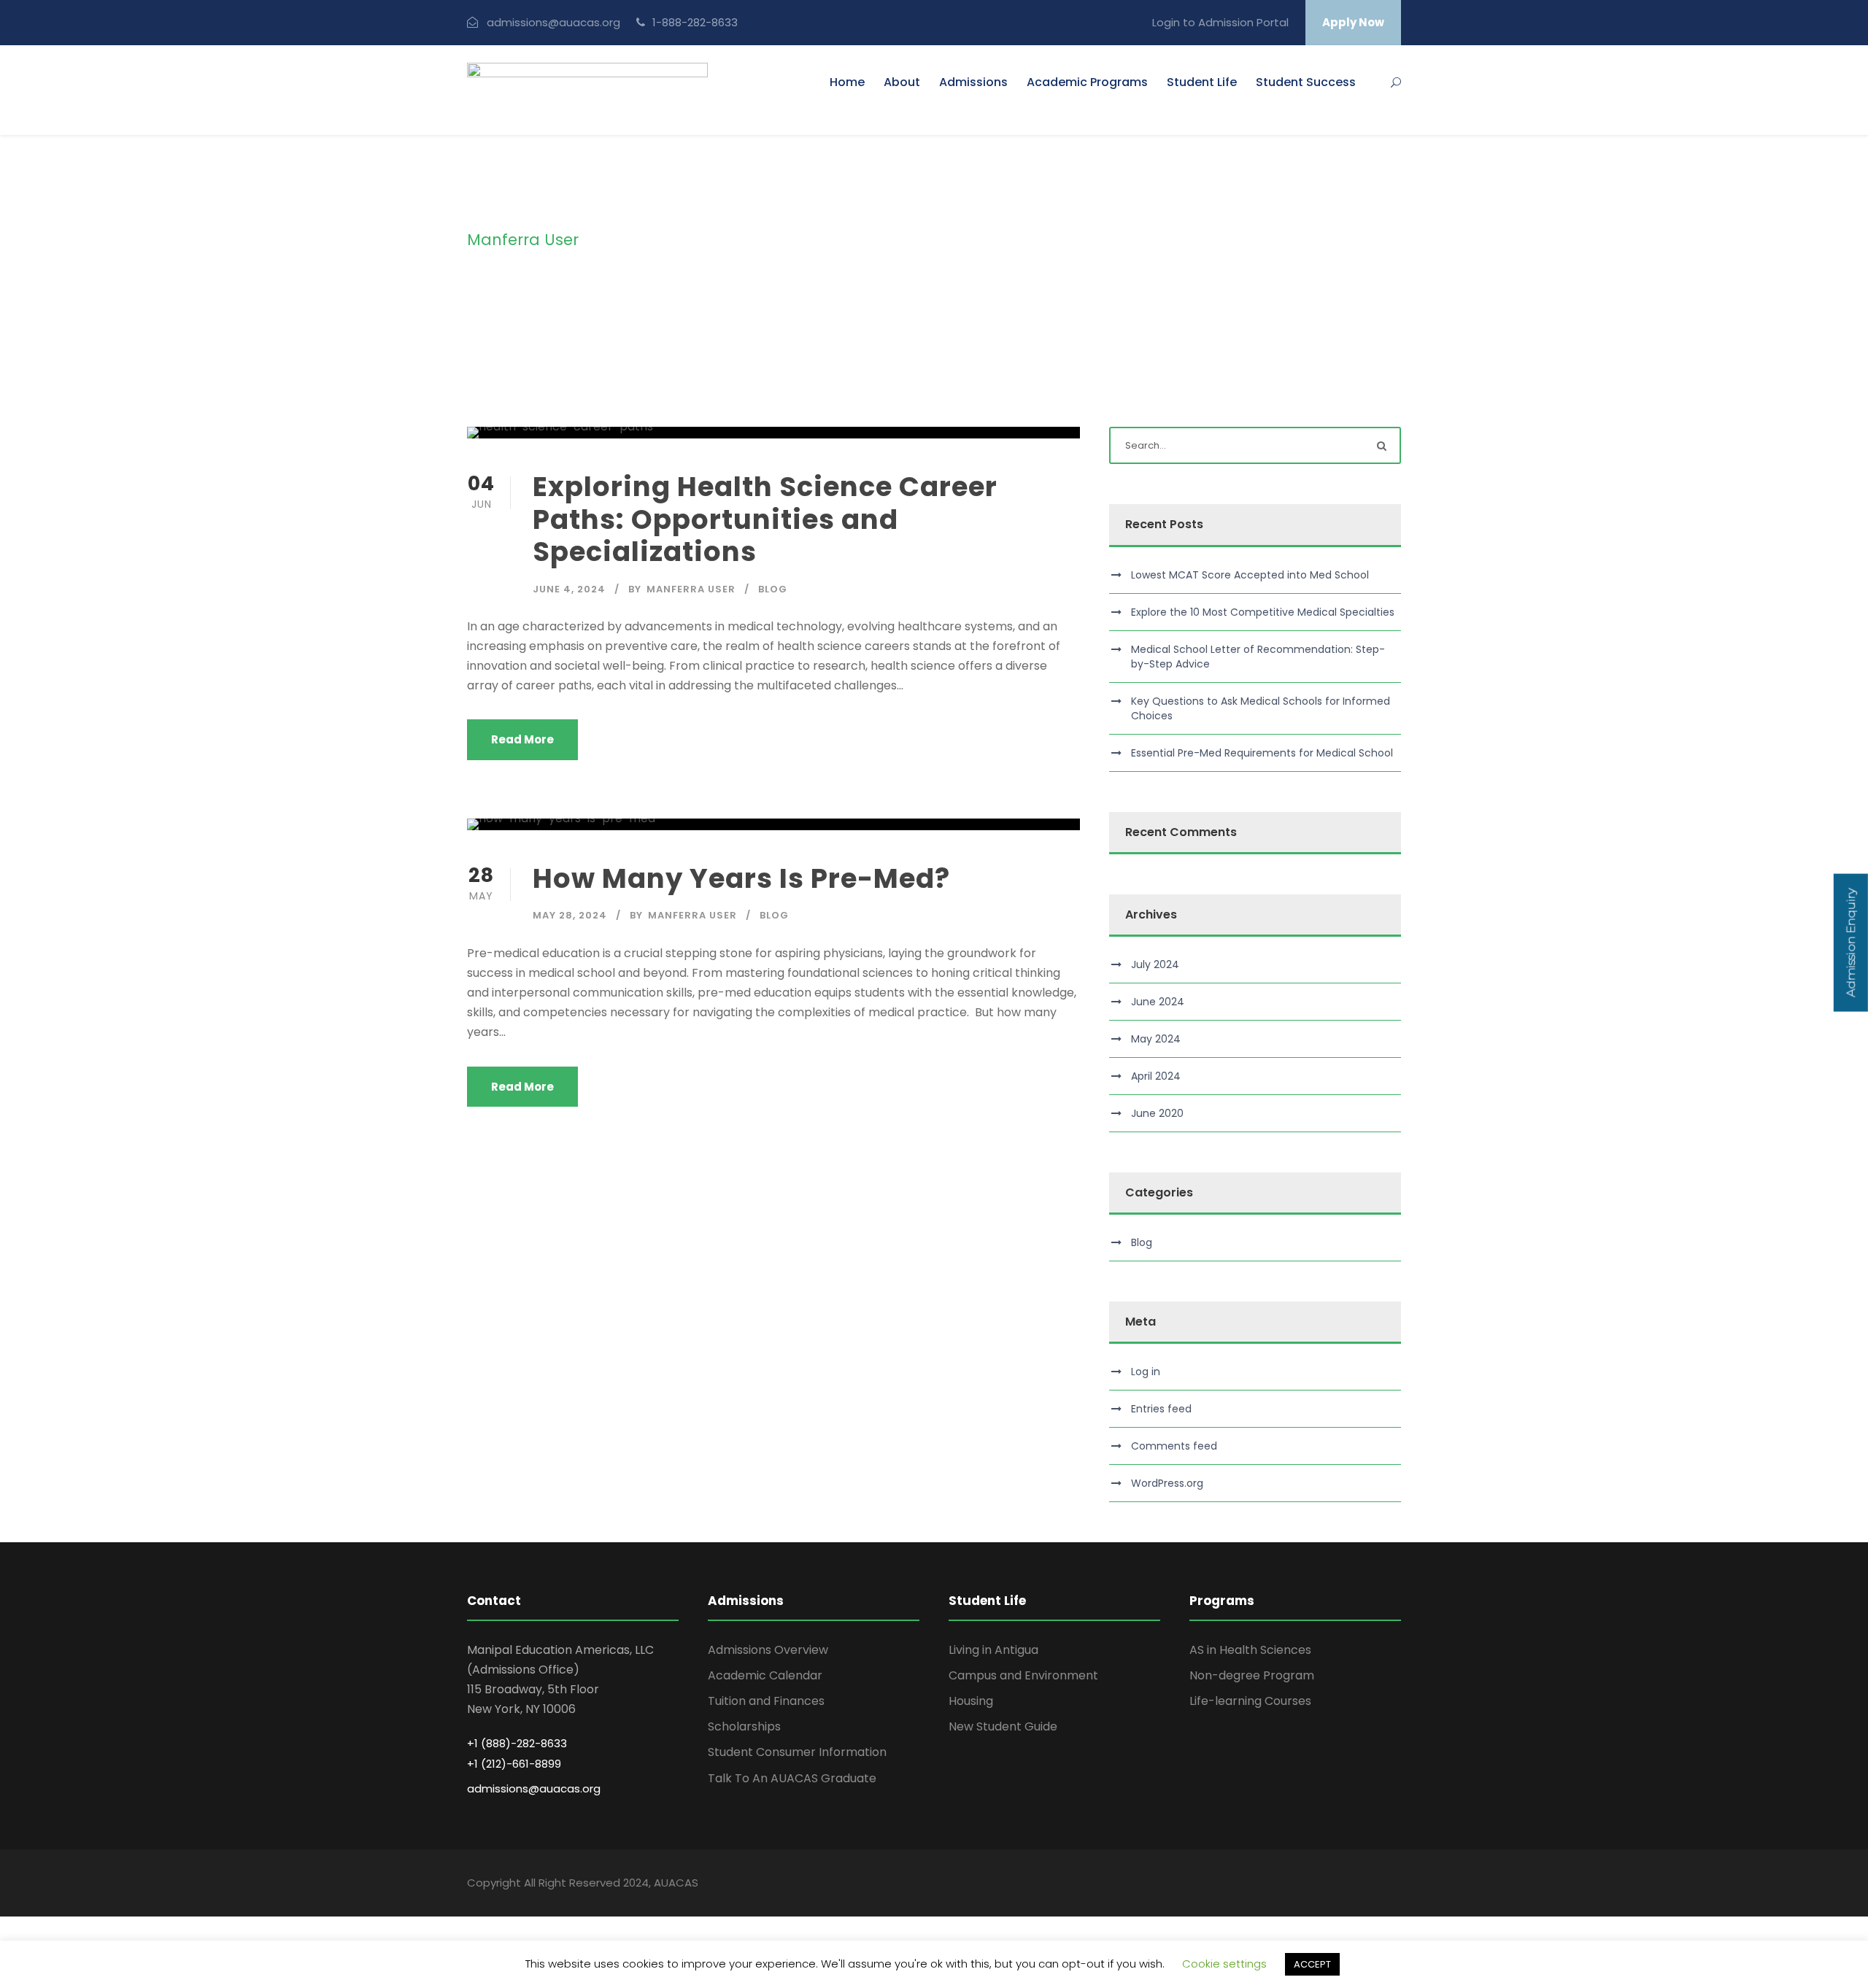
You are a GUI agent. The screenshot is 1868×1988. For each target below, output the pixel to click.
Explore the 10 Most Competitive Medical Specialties (1263, 612)
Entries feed (1161, 1409)
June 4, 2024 (569, 589)
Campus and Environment (1023, 1675)
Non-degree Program (1252, 1675)
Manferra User (691, 589)
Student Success (1306, 82)
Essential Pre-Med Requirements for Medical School (1262, 753)
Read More (522, 739)
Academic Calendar (765, 1675)
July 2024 (1155, 964)
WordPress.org (1167, 1483)
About (902, 82)
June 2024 (1158, 1002)
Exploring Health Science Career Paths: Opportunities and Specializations (765, 519)
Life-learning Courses (1250, 1701)
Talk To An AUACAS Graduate (792, 1778)
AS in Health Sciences (1250, 1650)
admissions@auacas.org (553, 22)
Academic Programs (1087, 82)
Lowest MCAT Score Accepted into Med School (1250, 575)
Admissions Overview (768, 1650)
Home (847, 82)
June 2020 (1157, 1113)
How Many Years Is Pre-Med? (741, 878)
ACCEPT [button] (1312, 1964)
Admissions (973, 82)
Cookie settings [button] (1224, 1964)
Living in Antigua (993, 1650)
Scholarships (744, 1726)
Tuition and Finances (766, 1701)
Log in (1146, 1372)
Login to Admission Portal (1220, 22)
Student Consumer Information (797, 1752)
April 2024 (1156, 1076)
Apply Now (1353, 22)
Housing (971, 1701)
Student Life (1202, 82)
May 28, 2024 (570, 915)
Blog (773, 589)
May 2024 (1156, 1039)
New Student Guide (1003, 1726)
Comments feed (1174, 1446)
